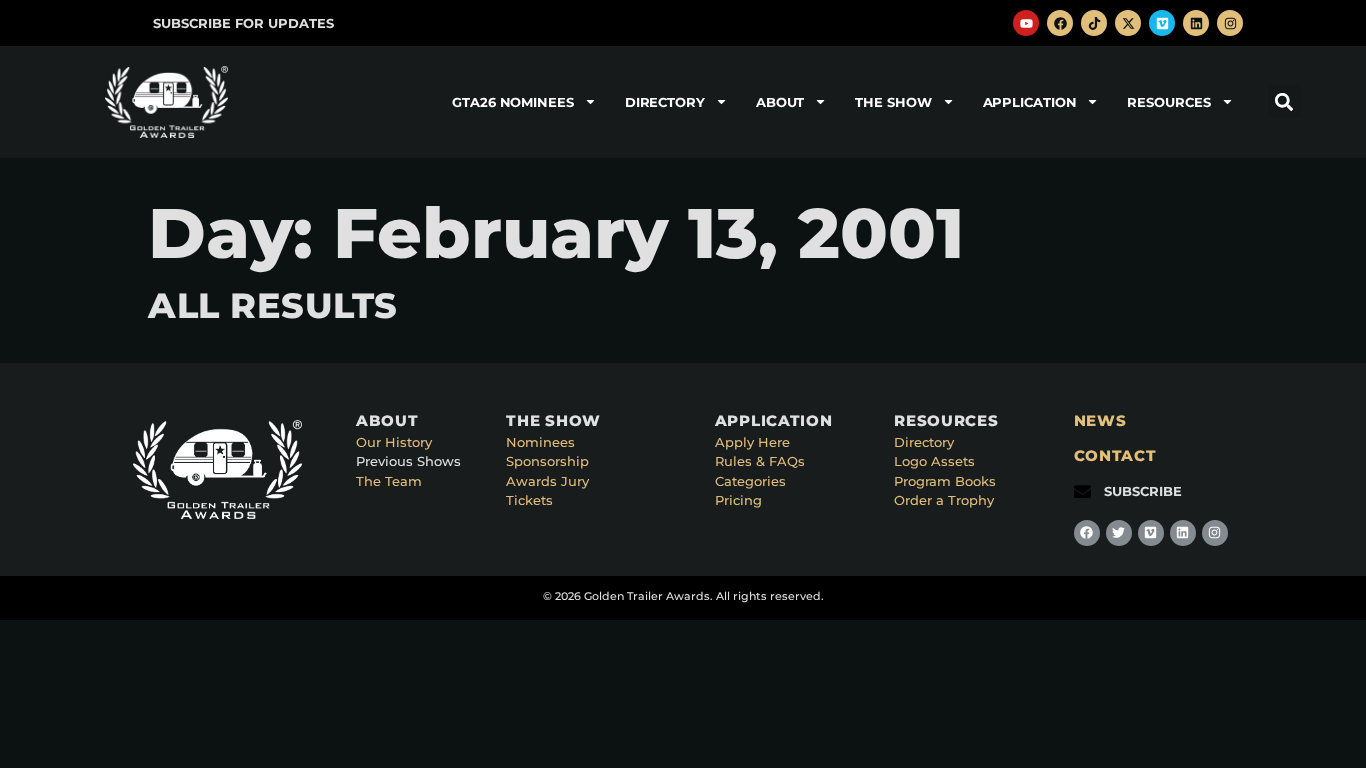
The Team (389, 481)
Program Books (945, 481)
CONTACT (1115, 455)
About (780, 102)
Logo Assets (934, 461)
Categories (750, 481)
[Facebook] (1060, 23)
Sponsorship (547, 461)
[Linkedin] (1196, 23)
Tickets (529, 500)
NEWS (1100, 420)
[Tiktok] (1094, 23)
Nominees (540, 442)
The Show (893, 102)
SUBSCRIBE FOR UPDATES (243, 23)
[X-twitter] (1128, 23)
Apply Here (752, 442)
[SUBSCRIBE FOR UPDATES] (131, 23)
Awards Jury (547, 481)
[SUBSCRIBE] (1082, 491)
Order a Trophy (944, 500)
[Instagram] (1230, 23)
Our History (394, 442)
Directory (665, 102)
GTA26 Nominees (513, 102)
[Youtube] (1026, 23)
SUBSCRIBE (1143, 491)
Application (1030, 102)
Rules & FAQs (760, 461)
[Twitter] (1119, 533)
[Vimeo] (1162, 23)
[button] (1284, 101)
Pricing (738, 500)
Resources (1168, 102)
